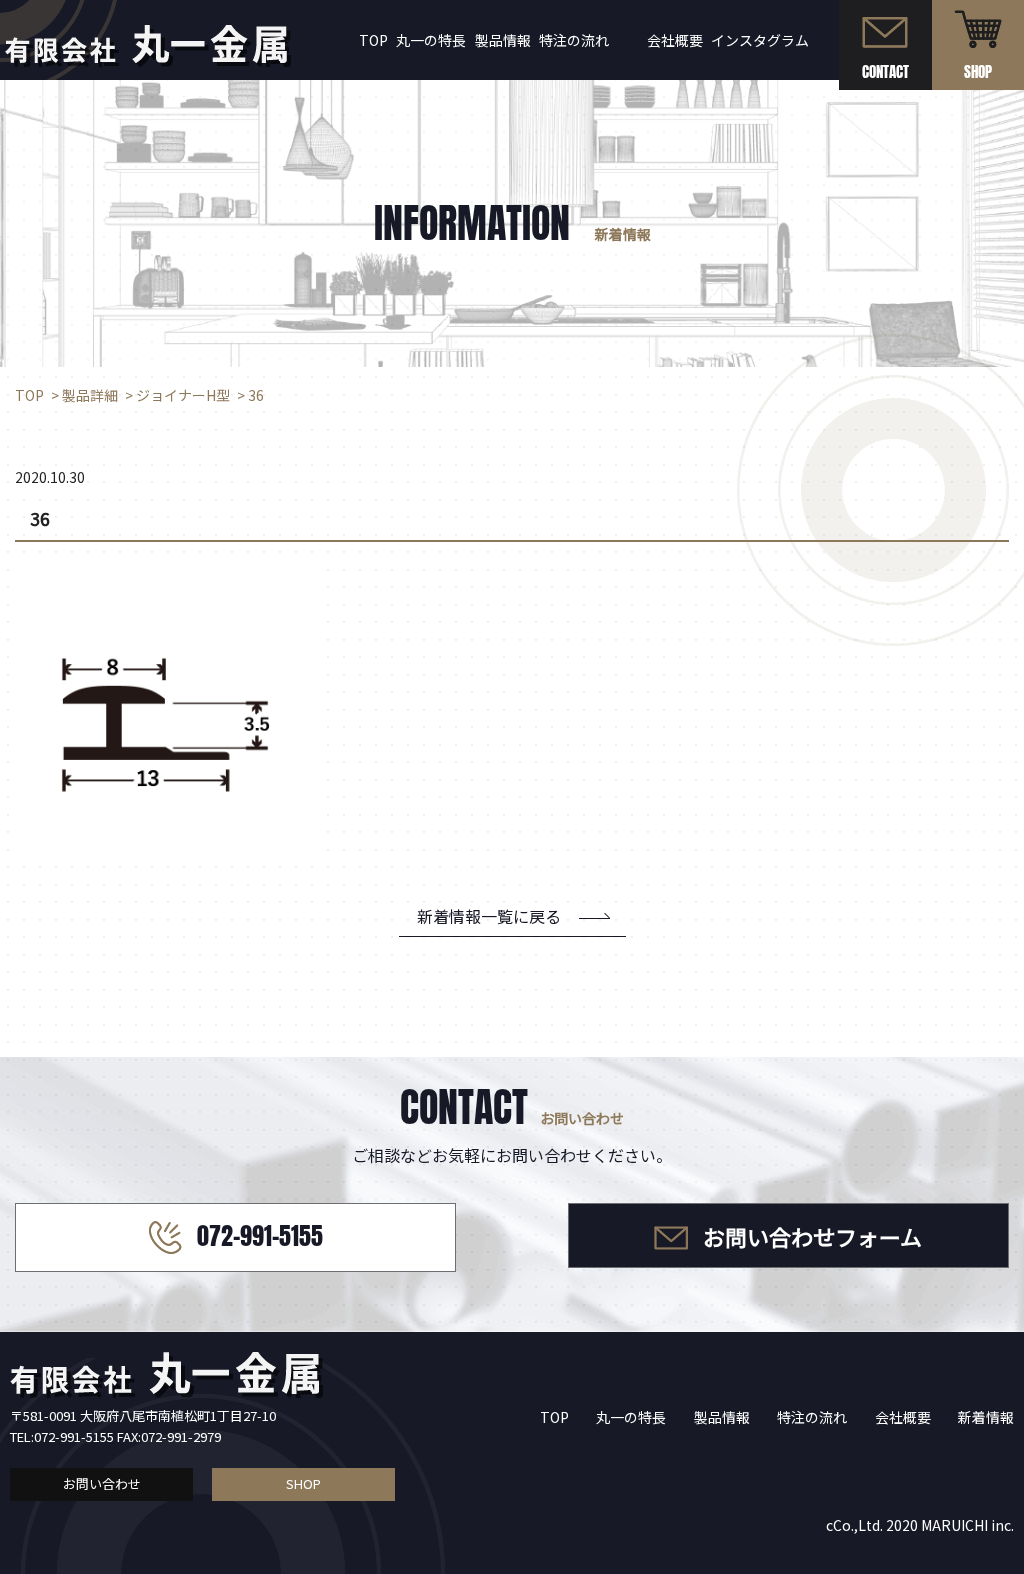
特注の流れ (574, 40)
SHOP (303, 1483)
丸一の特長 (431, 40)
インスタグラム (760, 40)
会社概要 (675, 40)
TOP (373, 40)
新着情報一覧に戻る (489, 916)
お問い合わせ (102, 1483)
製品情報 (503, 40)
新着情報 (986, 1417)
